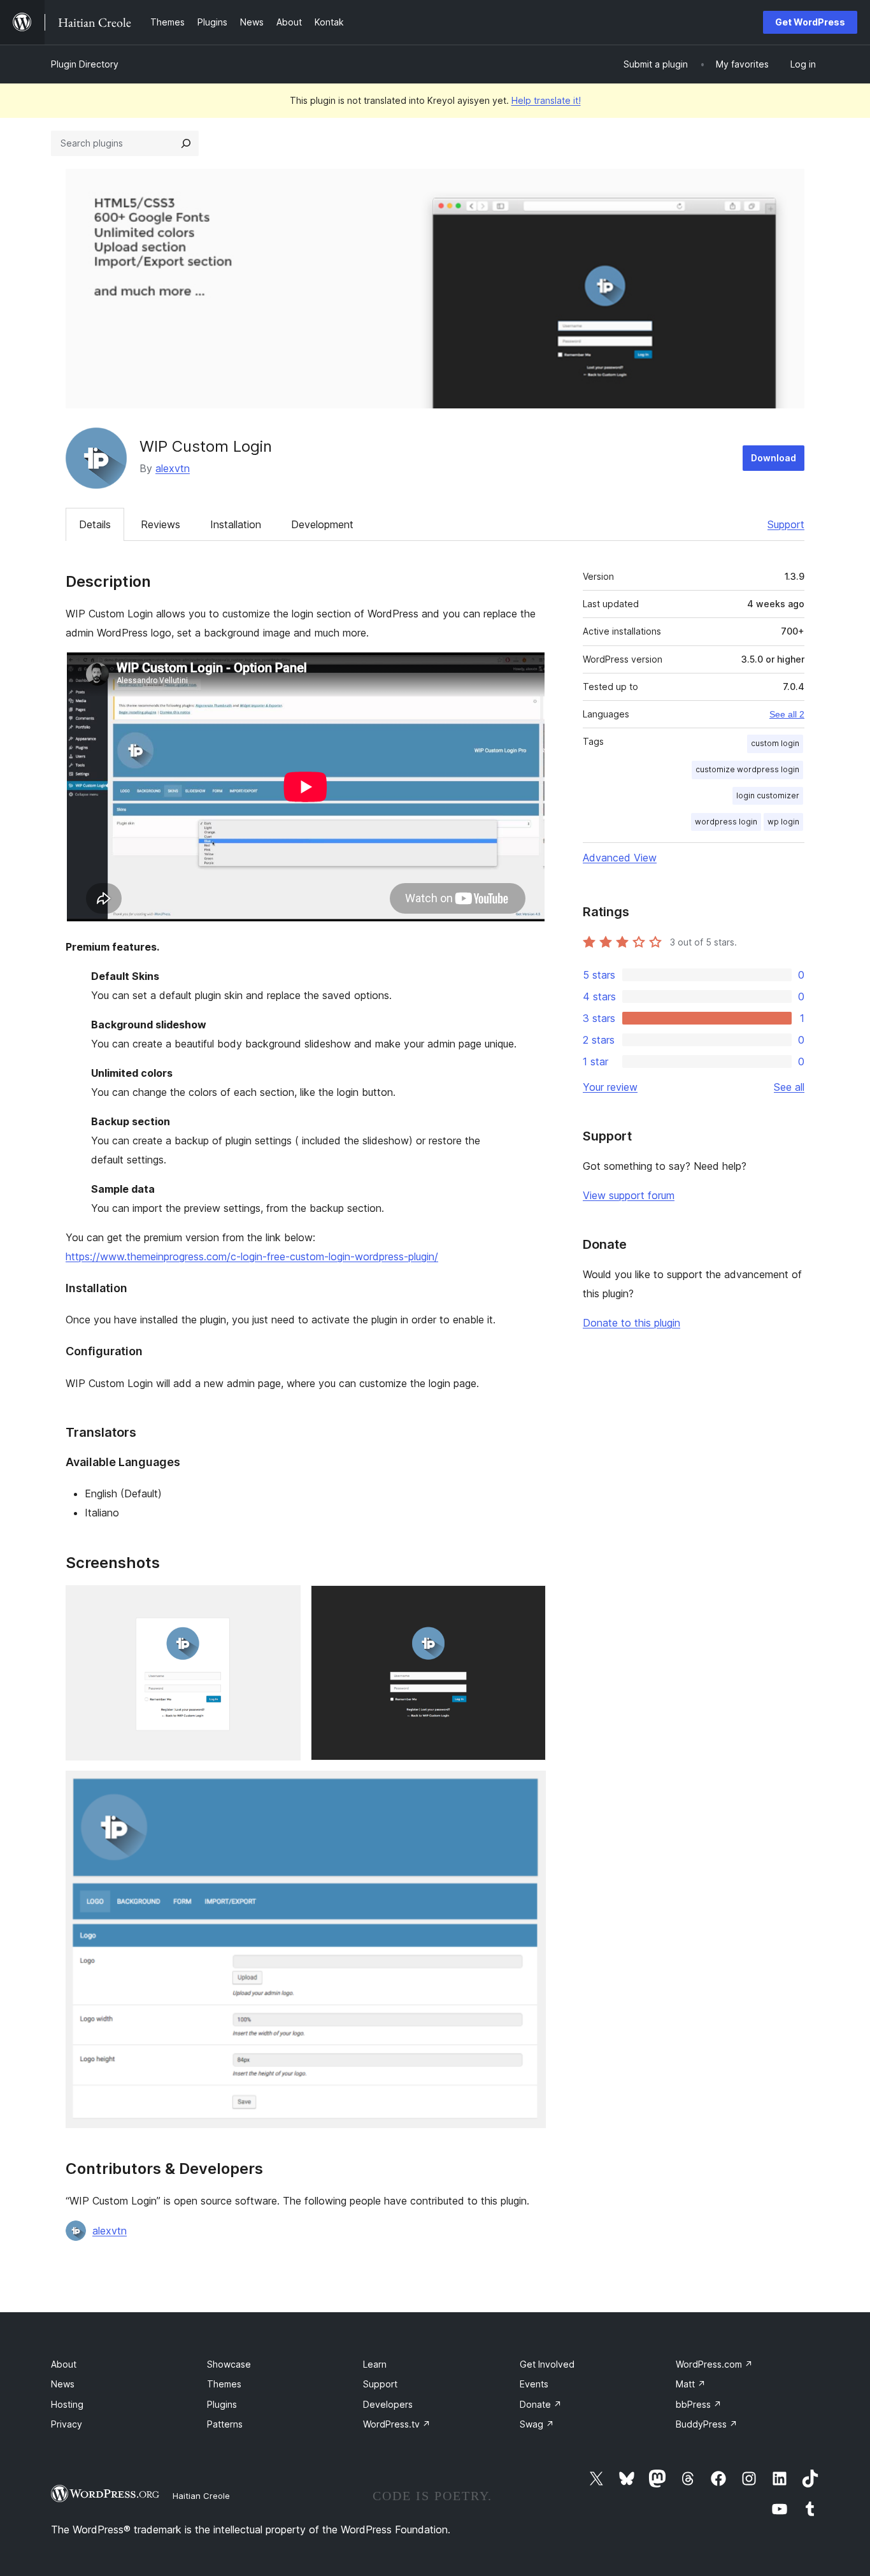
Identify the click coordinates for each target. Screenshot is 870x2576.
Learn (375, 2364)
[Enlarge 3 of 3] (529, 1788)
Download (774, 458)
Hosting (67, 2404)
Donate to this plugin (631, 1323)
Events (534, 2384)
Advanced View (620, 858)
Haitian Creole (201, 2496)
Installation (236, 524)
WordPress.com (714, 2364)
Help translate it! (546, 100)
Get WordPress (810, 22)
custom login (775, 743)
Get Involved (547, 2364)
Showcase (229, 2364)
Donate (541, 2404)
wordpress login (726, 822)
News (63, 2384)
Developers (388, 2404)
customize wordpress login (747, 769)
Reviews (160, 524)
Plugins (222, 2404)
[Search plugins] (186, 143)
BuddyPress (707, 2424)
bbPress (699, 2404)
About (64, 2364)
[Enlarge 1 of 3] (283, 1602)
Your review (610, 1087)
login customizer (768, 795)
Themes (224, 2384)
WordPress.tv (397, 2424)
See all (789, 1087)
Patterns (225, 2424)
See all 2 (787, 714)
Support (786, 524)
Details (95, 524)
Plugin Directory (85, 64)
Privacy (67, 2424)
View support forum (629, 1195)
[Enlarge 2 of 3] (529, 1602)
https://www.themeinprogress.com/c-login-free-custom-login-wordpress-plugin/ (252, 1256)
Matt (691, 2384)
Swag (537, 2424)
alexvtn (173, 468)
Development (322, 524)
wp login (783, 822)
